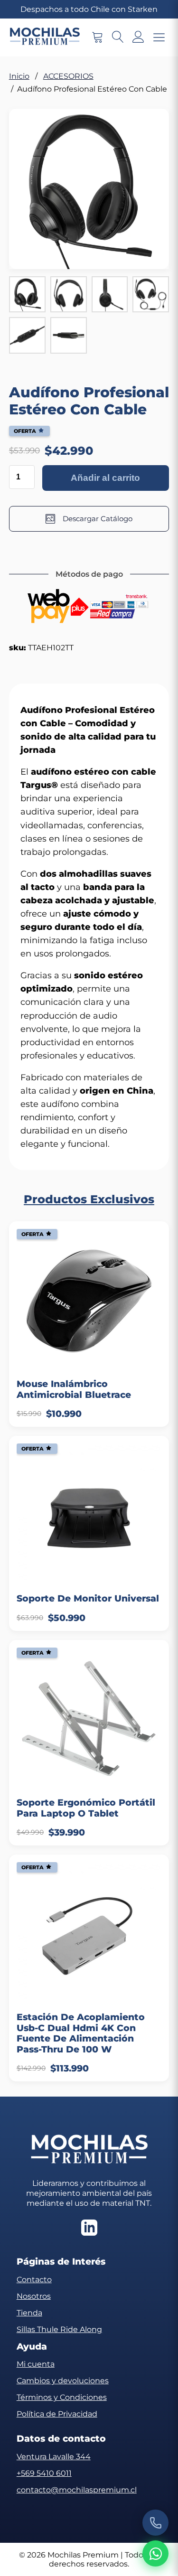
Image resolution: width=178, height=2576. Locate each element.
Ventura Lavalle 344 (54, 2457)
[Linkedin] (89, 2229)
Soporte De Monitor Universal (88, 1599)
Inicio (19, 76)
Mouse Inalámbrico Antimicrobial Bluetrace (74, 1389)
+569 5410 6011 (44, 2473)
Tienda (29, 2313)
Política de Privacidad (57, 2414)
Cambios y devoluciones (63, 2381)
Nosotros (34, 2296)
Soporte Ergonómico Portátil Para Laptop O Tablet (86, 1808)
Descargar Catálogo (98, 519)
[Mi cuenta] (138, 38)
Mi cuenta (36, 2364)
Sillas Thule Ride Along (59, 2329)
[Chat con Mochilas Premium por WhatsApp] (155, 2553)
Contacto (34, 2280)
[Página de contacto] (155, 2523)
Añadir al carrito (105, 478)
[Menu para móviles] (159, 38)
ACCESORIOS (68, 76)
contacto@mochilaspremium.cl (77, 2490)
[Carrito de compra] (98, 38)
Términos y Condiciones (62, 2397)
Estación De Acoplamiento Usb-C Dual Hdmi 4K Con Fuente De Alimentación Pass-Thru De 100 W (81, 2033)
